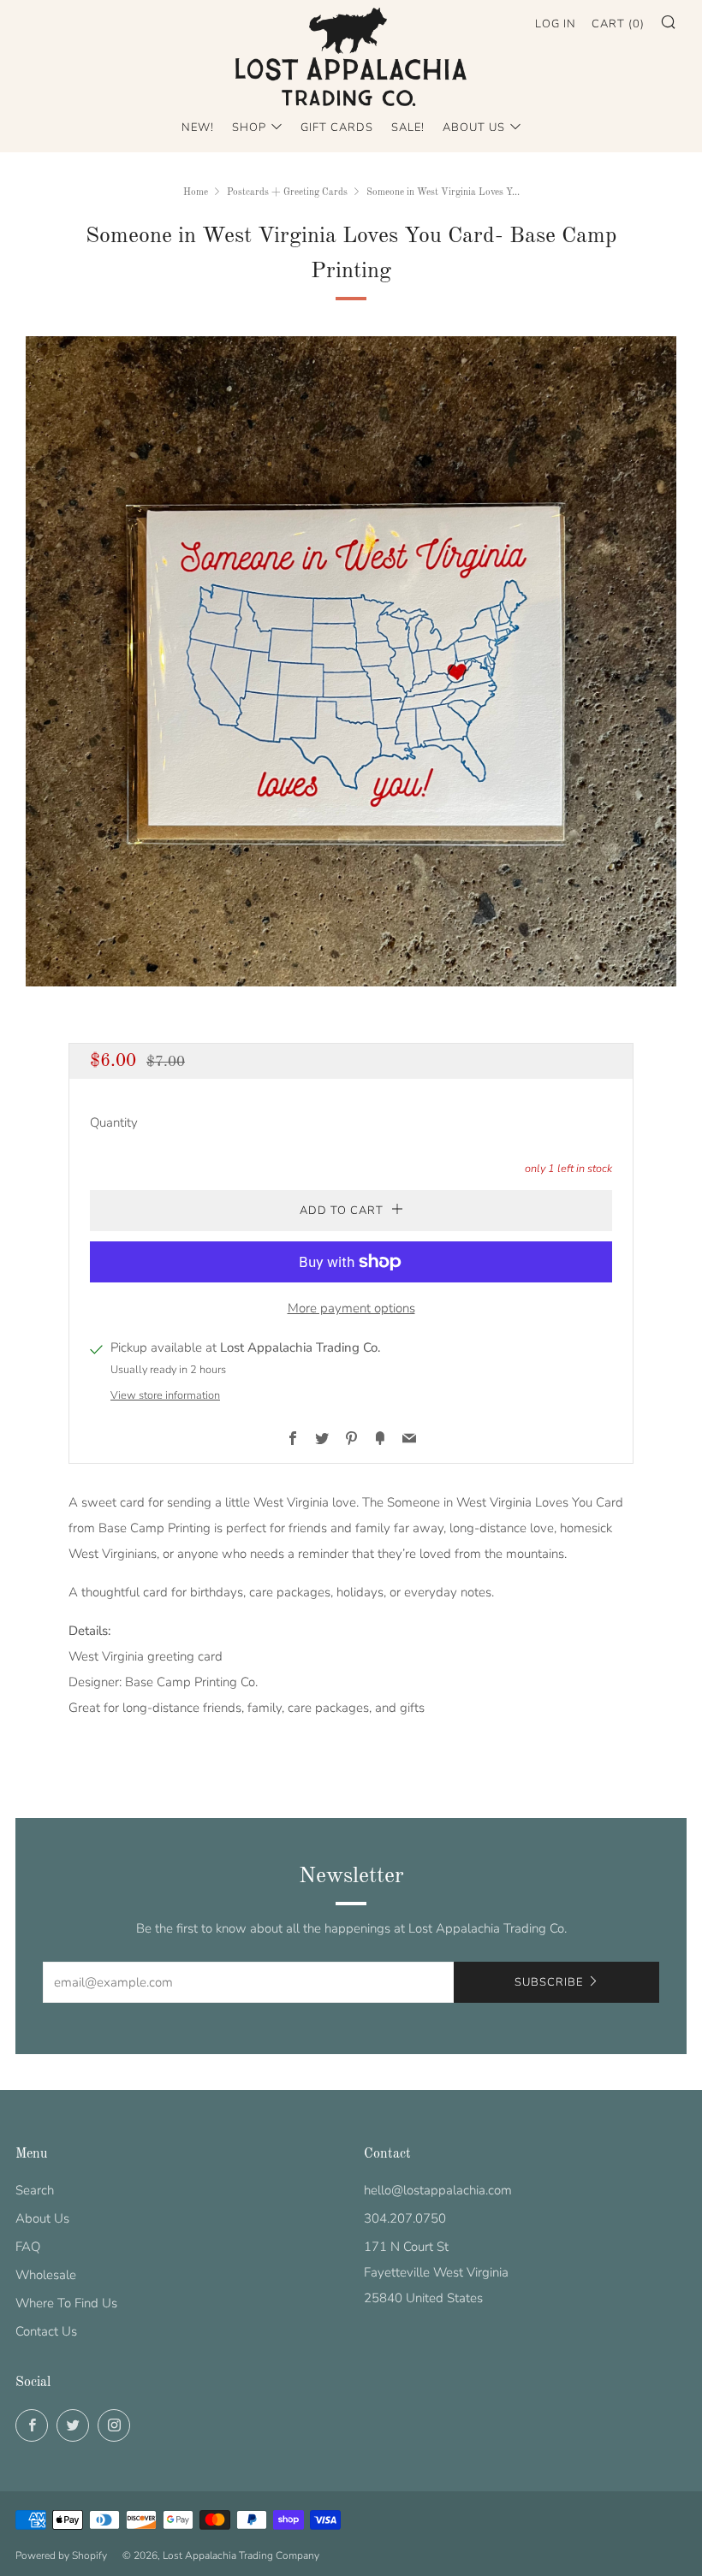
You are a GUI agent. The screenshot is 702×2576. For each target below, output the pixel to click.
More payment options (351, 1308)
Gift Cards (337, 127)
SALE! (408, 127)
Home (196, 192)
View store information (165, 1395)
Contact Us (46, 2331)
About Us (474, 127)
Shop (249, 127)
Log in (556, 24)
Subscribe (549, 1982)
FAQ (28, 2247)
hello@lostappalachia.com (438, 2190)
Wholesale (46, 2275)
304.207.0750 (405, 2218)
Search (35, 2190)
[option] (351, 661)
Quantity (114, 1122)
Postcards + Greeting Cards (287, 192)
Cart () (618, 24)
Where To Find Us (66, 2303)
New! (198, 127)
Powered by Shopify (61, 2555)
